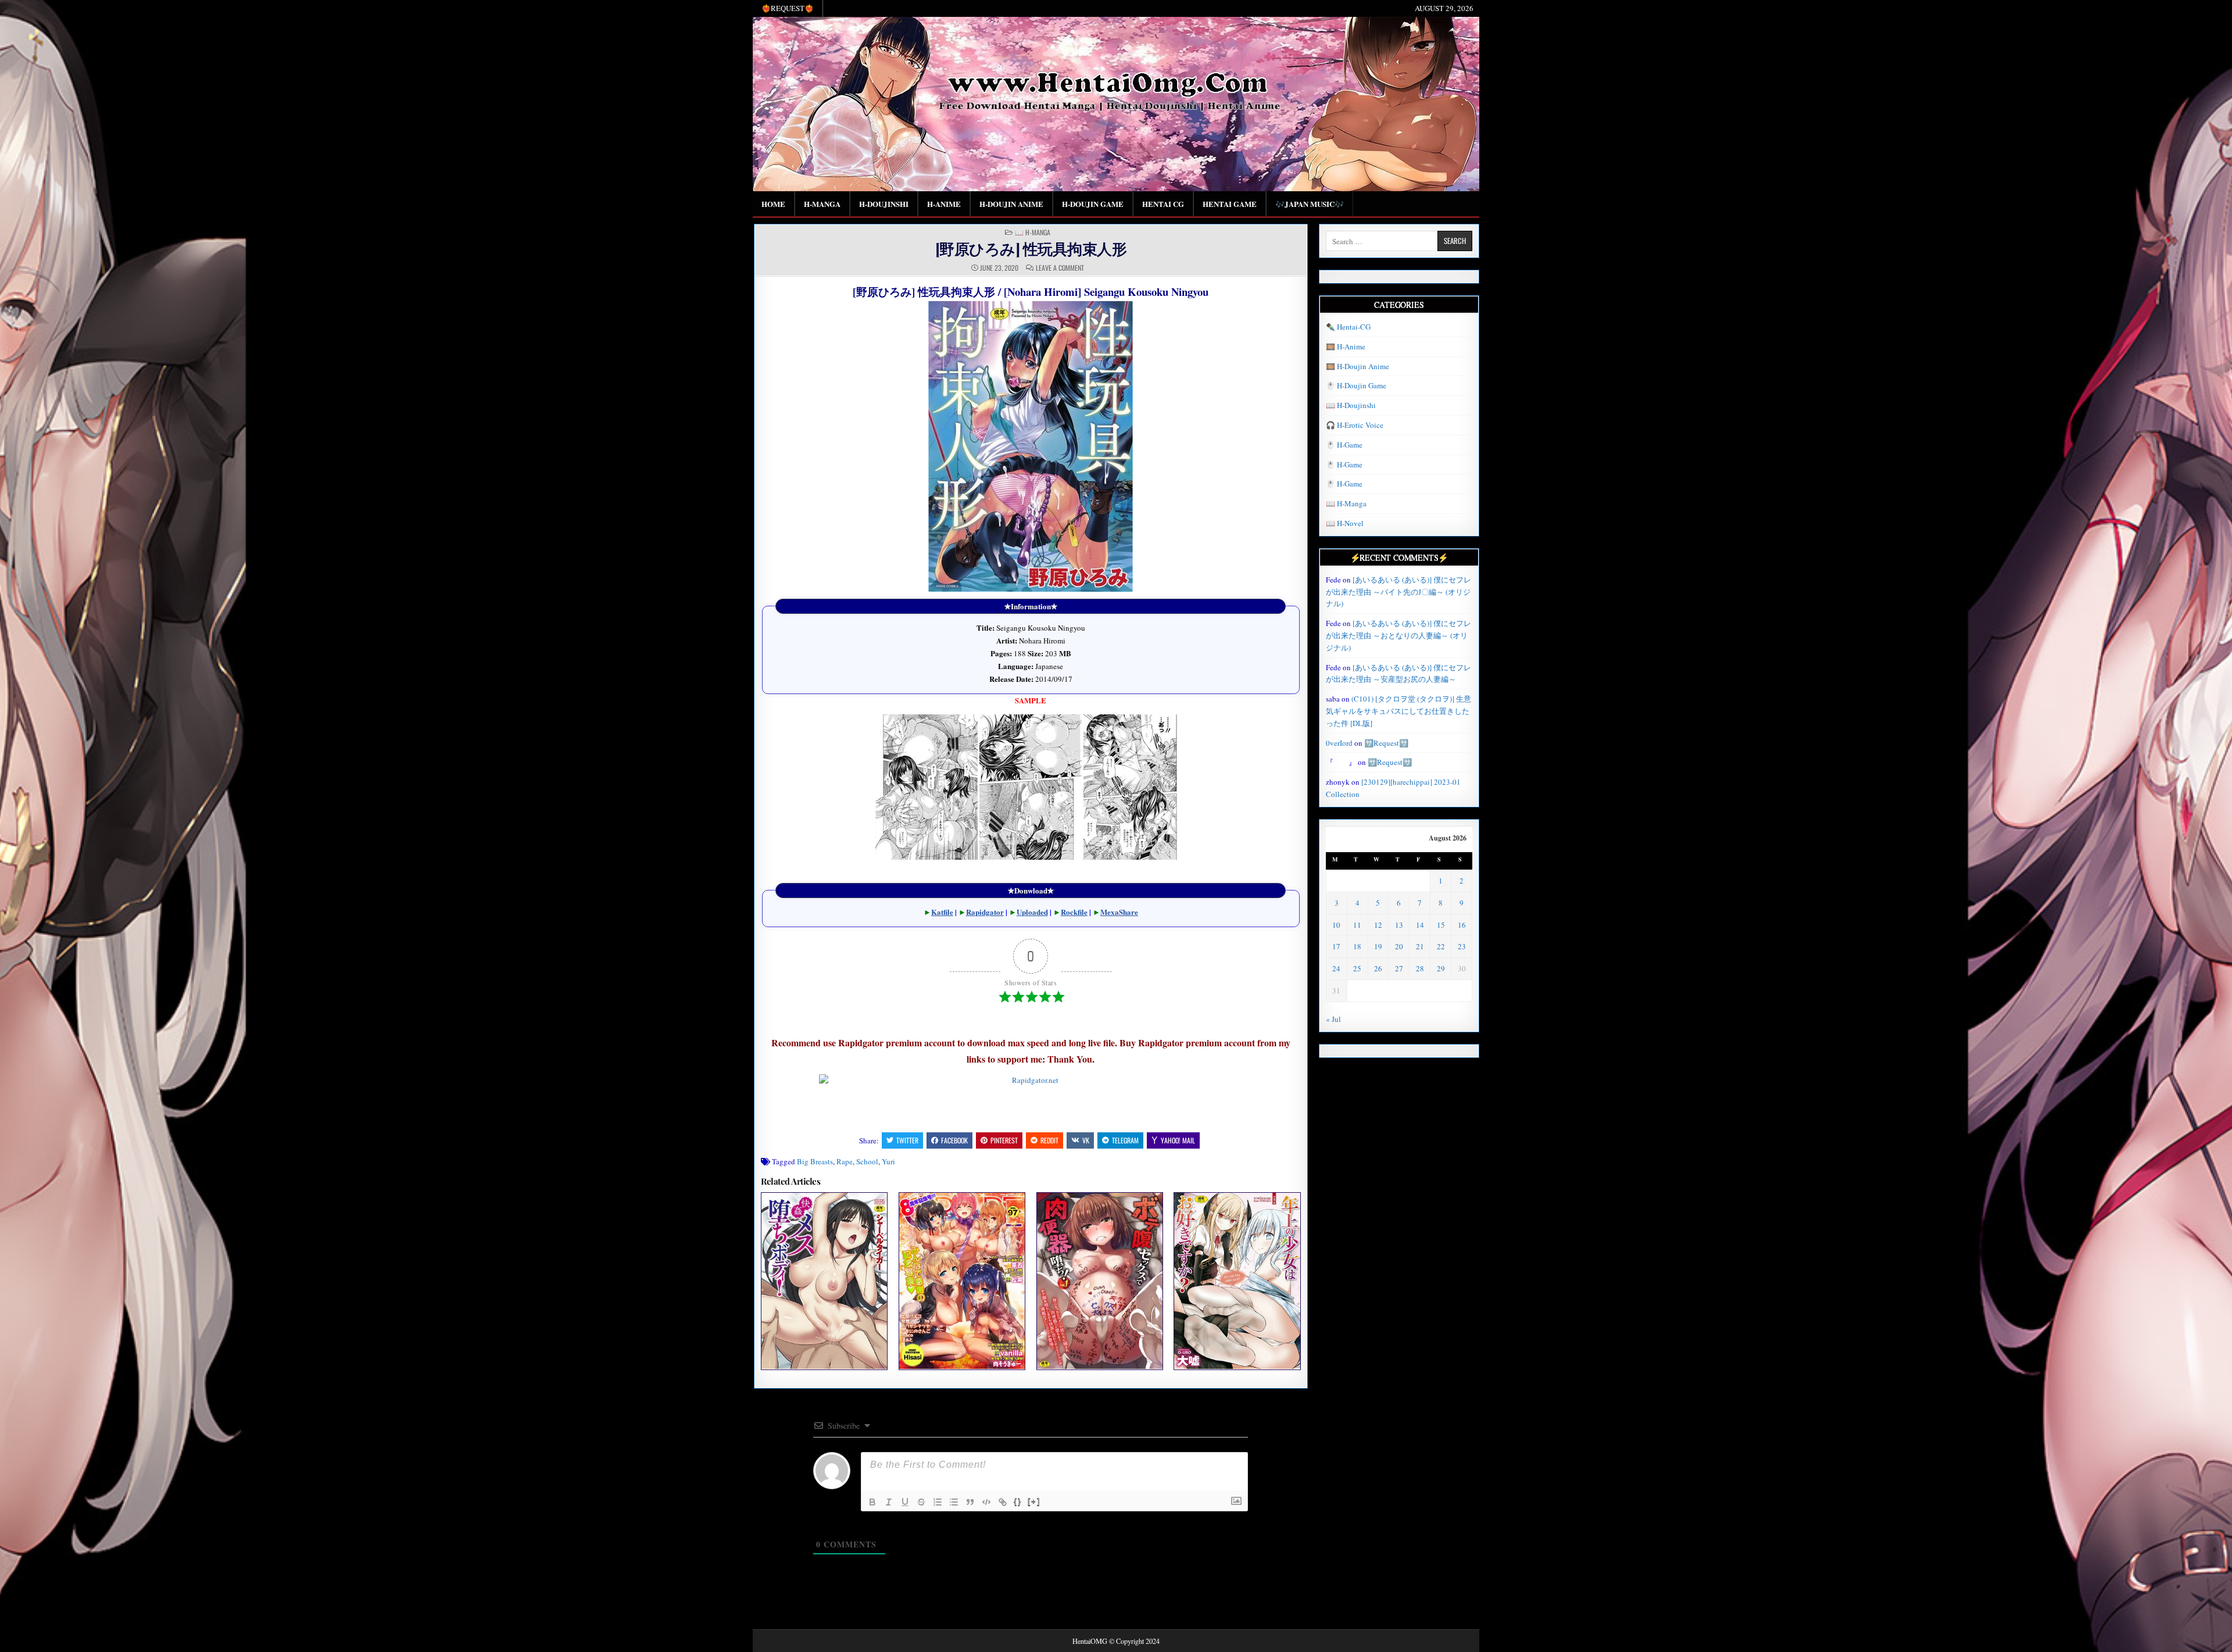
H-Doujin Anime (1011, 204)
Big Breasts (815, 1161)
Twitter (907, 1140)
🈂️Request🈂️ (1386, 743)
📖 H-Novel (1345, 523)
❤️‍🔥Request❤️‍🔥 (788, 8)
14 (1420, 925)
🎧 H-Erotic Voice (1355, 425)
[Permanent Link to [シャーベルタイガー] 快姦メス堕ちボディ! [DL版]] (824, 1281)
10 (1336, 925)
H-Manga (822, 204)
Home (773, 204)
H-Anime (944, 204)
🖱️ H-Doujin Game (1356, 385)
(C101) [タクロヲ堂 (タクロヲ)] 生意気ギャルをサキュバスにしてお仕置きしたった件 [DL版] (1398, 711)
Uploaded (1032, 912)
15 (1441, 925)
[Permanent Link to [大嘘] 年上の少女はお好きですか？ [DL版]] (1237, 1281)
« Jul (1333, 1019)
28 (1420, 968)
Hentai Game (1230, 204)
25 (1357, 968)
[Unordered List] (954, 1502)
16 (1462, 925)
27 (1399, 968)
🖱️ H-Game (1344, 445)
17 (1336, 946)
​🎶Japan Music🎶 (1310, 204)
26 (1378, 968)
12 (1378, 925)
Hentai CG (1163, 204)
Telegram (1125, 1140)
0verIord (1339, 743)
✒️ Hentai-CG (1348, 327)
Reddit (1049, 1140)
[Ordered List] (938, 1502)
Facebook (954, 1140)
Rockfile (1074, 912)
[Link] (1003, 1502)
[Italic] (889, 1502)
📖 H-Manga (1033, 233)
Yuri (888, 1161)
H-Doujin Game (1093, 204)
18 (1357, 946)
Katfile (942, 912)
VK (1086, 1140)
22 (1441, 946)
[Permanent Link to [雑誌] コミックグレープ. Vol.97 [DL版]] (962, 1281)
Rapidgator (985, 912)
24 (1336, 968)
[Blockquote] (970, 1502)
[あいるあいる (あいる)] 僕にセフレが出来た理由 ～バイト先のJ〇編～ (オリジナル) (1398, 592)
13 (1399, 925)
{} (1018, 1501)
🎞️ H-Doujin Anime (1358, 366)
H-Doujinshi (884, 204)
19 (1378, 946)
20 (1399, 946)
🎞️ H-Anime (1346, 346)
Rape (845, 1161)
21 (1420, 946)
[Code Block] (986, 1502)
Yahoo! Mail (1178, 1140)
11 (1357, 925)
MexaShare (1119, 912)
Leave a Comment (1060, 268)
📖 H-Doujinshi (1351, 405)
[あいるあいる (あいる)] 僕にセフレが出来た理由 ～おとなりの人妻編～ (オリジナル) (1398, 635)
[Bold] (872, 1502)
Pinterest (1004, 1140)
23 (1462, 946)
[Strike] (921, 1502)
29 (1441, 968)
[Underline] (905, 1502)
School (867, 1161)
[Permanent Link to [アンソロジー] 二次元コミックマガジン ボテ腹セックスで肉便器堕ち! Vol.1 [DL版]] (1100, 1281)
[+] (1034, 1501)
